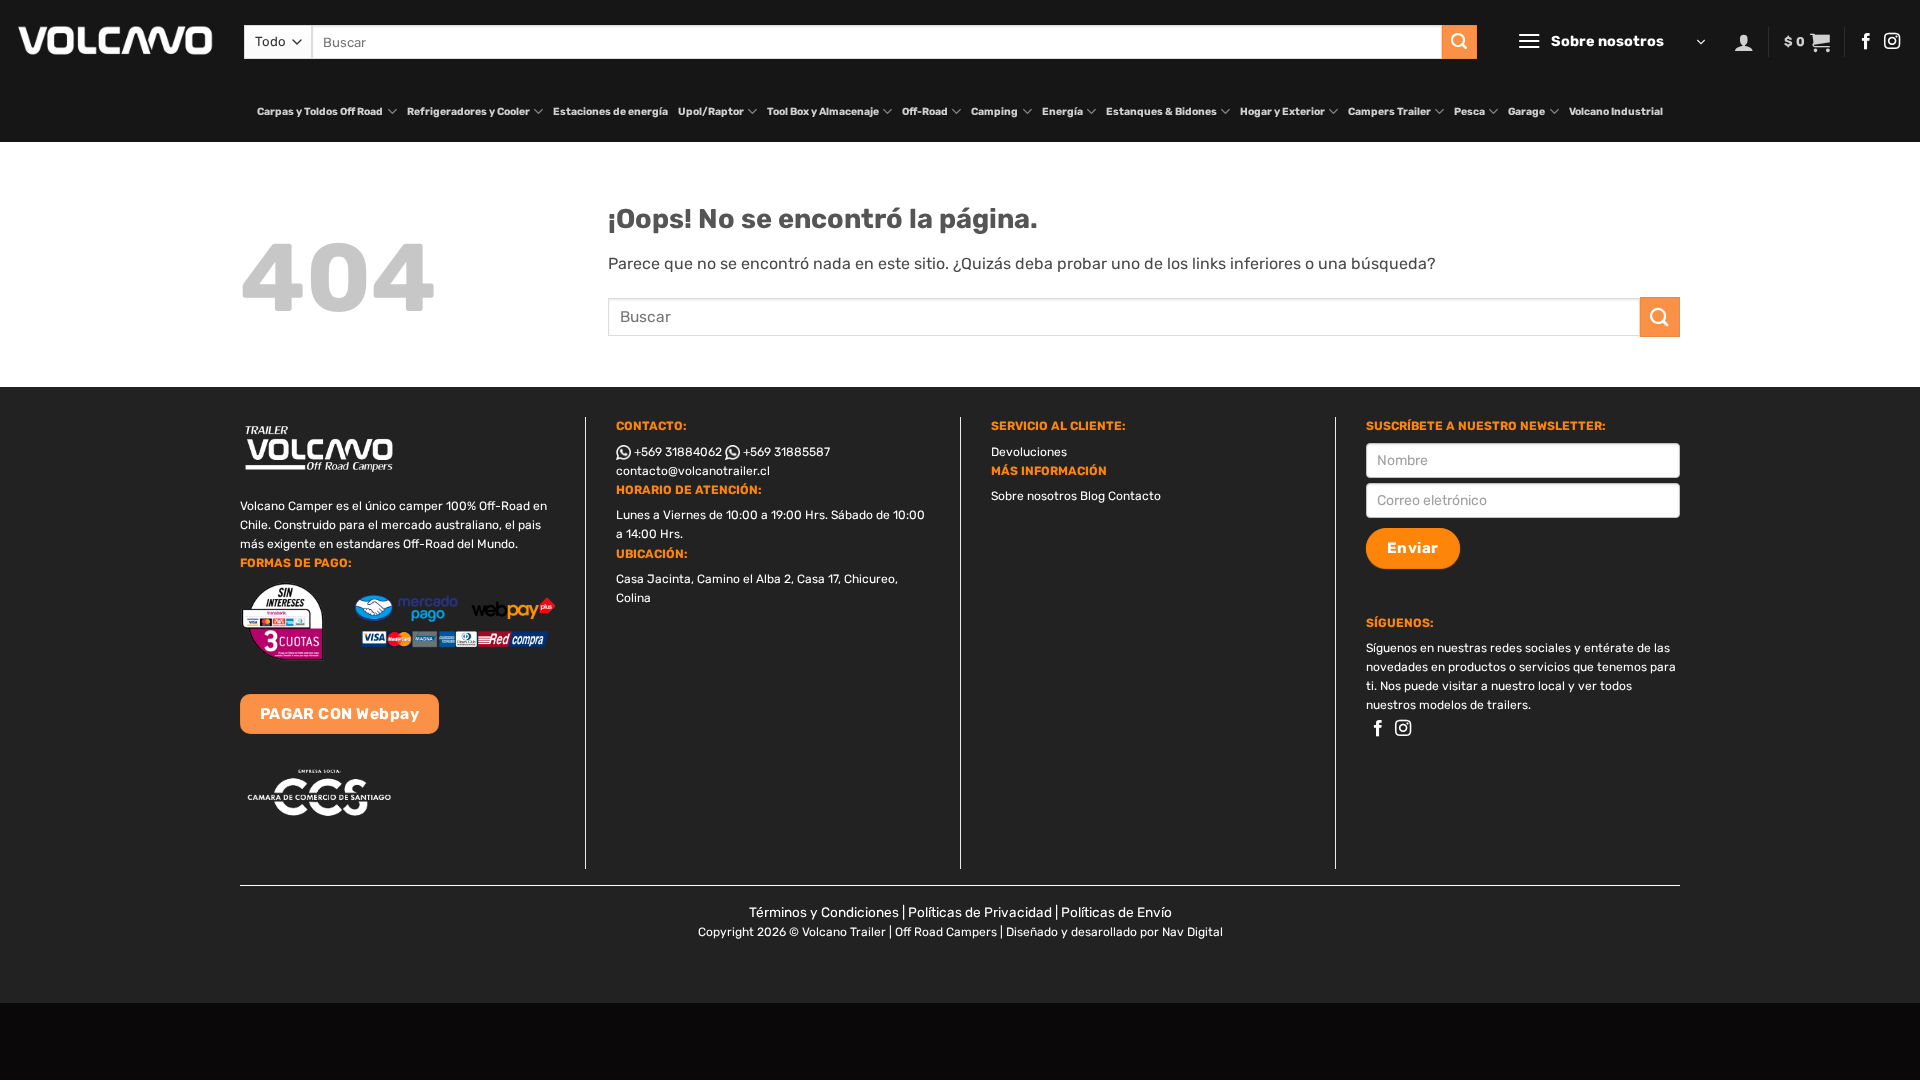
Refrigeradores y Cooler (468, 111)
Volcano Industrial (1616, 111)
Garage (1526, 111)
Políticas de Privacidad (980, 912)
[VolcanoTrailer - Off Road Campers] (114, 41)
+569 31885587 (785, 452)
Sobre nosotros (1034, 496)
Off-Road (925, 111)
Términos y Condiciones (824, 912)
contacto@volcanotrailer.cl (693, 471)
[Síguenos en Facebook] (1866, 42)
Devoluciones (1029, 452)
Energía (1062, 111)
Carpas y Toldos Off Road (320, 111)
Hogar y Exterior (1282, 111)
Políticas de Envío (1116, 912)
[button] (1611, 42)
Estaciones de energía (610, 111)
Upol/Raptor (711, 111)
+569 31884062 (676, 452)
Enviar (1413, 548)
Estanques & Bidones (1161, 111)
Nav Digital (1192, 932)
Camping (994, 111)
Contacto (1134, 496)
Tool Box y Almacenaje (823, 111)
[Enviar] (1459, 42)
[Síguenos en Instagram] (1892, 42)
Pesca (1469, 111)
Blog (1092, 496)
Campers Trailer (1389, 111)
